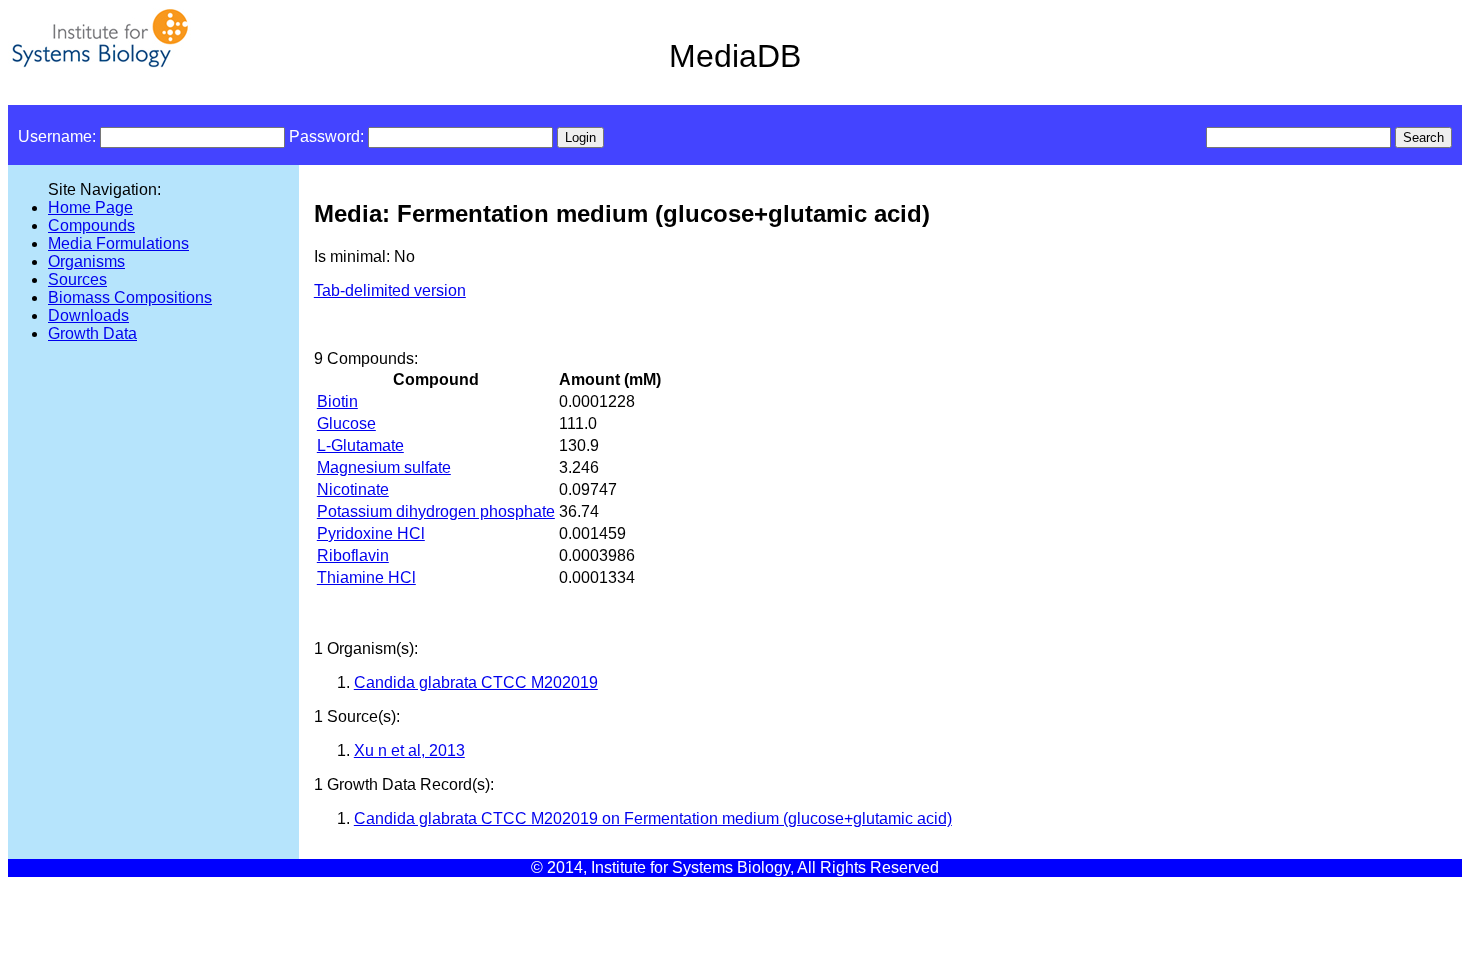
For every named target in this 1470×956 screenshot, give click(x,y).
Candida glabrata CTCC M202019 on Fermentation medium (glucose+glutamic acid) (653, 818)
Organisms (86, 261)
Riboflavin (353, 555)
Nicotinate (353, 489)
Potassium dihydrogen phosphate (436, 511)
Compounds (91, 225)
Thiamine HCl (366, 577)
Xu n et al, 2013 (409, 750)
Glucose (346, 423)
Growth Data (92, 333)
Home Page (90, 207)
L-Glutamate (360, 445)
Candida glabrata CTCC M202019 (476, 682)
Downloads (88, 315)
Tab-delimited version (390, 290)
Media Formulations (118, 243)
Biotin (337, 401)
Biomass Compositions (130, 297)
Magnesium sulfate (384, 467)
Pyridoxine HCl (371, 533)
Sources (77, 279)
